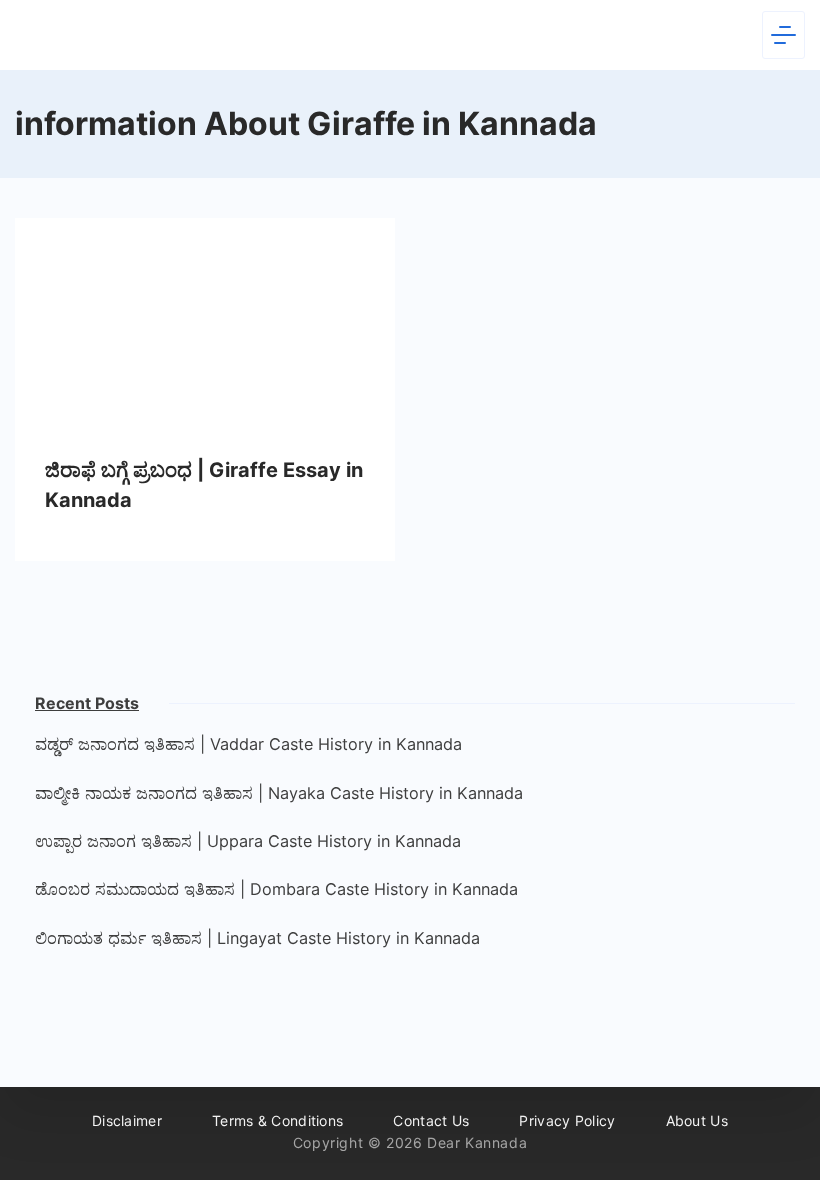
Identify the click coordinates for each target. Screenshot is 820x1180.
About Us (697, 1120)
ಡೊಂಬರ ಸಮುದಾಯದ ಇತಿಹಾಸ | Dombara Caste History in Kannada (276, 889)
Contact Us (431, 1120)
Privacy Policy (567, 1120)
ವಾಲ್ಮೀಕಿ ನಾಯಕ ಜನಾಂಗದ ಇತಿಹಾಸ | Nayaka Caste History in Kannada (279, 793)
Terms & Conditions (277, 1120)
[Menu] (783, 35)
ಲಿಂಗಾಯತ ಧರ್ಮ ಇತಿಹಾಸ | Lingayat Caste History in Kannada (257, 938)
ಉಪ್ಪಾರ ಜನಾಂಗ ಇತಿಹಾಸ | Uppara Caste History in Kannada (248, 841)
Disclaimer (127, 1120)
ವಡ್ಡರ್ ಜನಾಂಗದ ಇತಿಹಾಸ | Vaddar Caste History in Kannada (248, 744)
